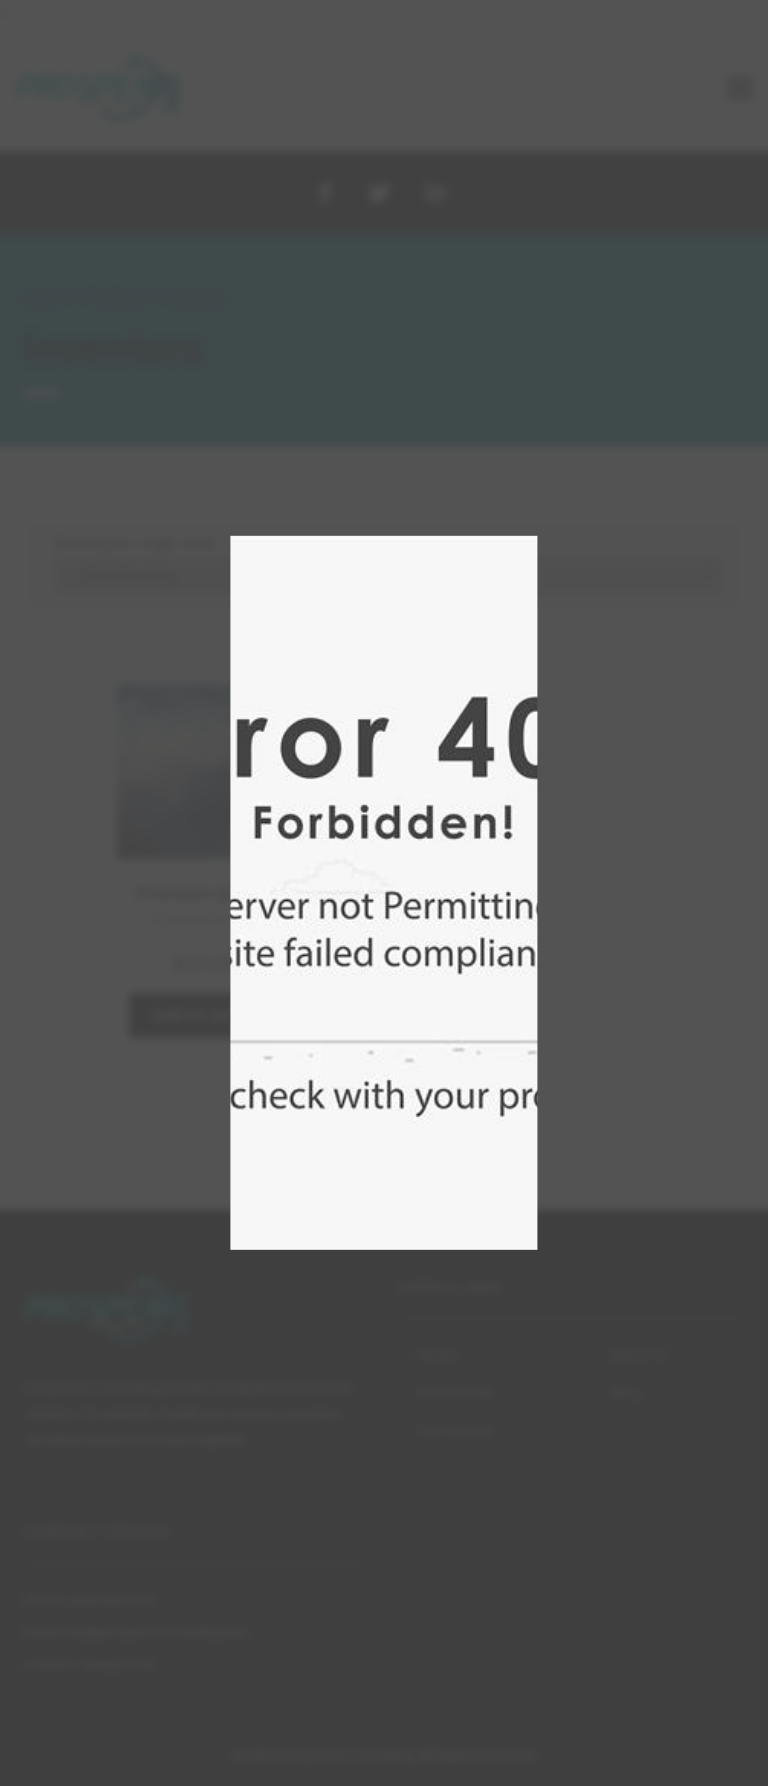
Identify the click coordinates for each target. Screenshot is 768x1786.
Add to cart (196, 1015)
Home (41, 298)
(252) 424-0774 (112, 1600)
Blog (624, 1392)
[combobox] (389, 575)
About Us (638, 1354)
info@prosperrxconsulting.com (155, 1632)
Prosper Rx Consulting (346, 1755)
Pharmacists (455, 1392)
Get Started (454, 1430)
